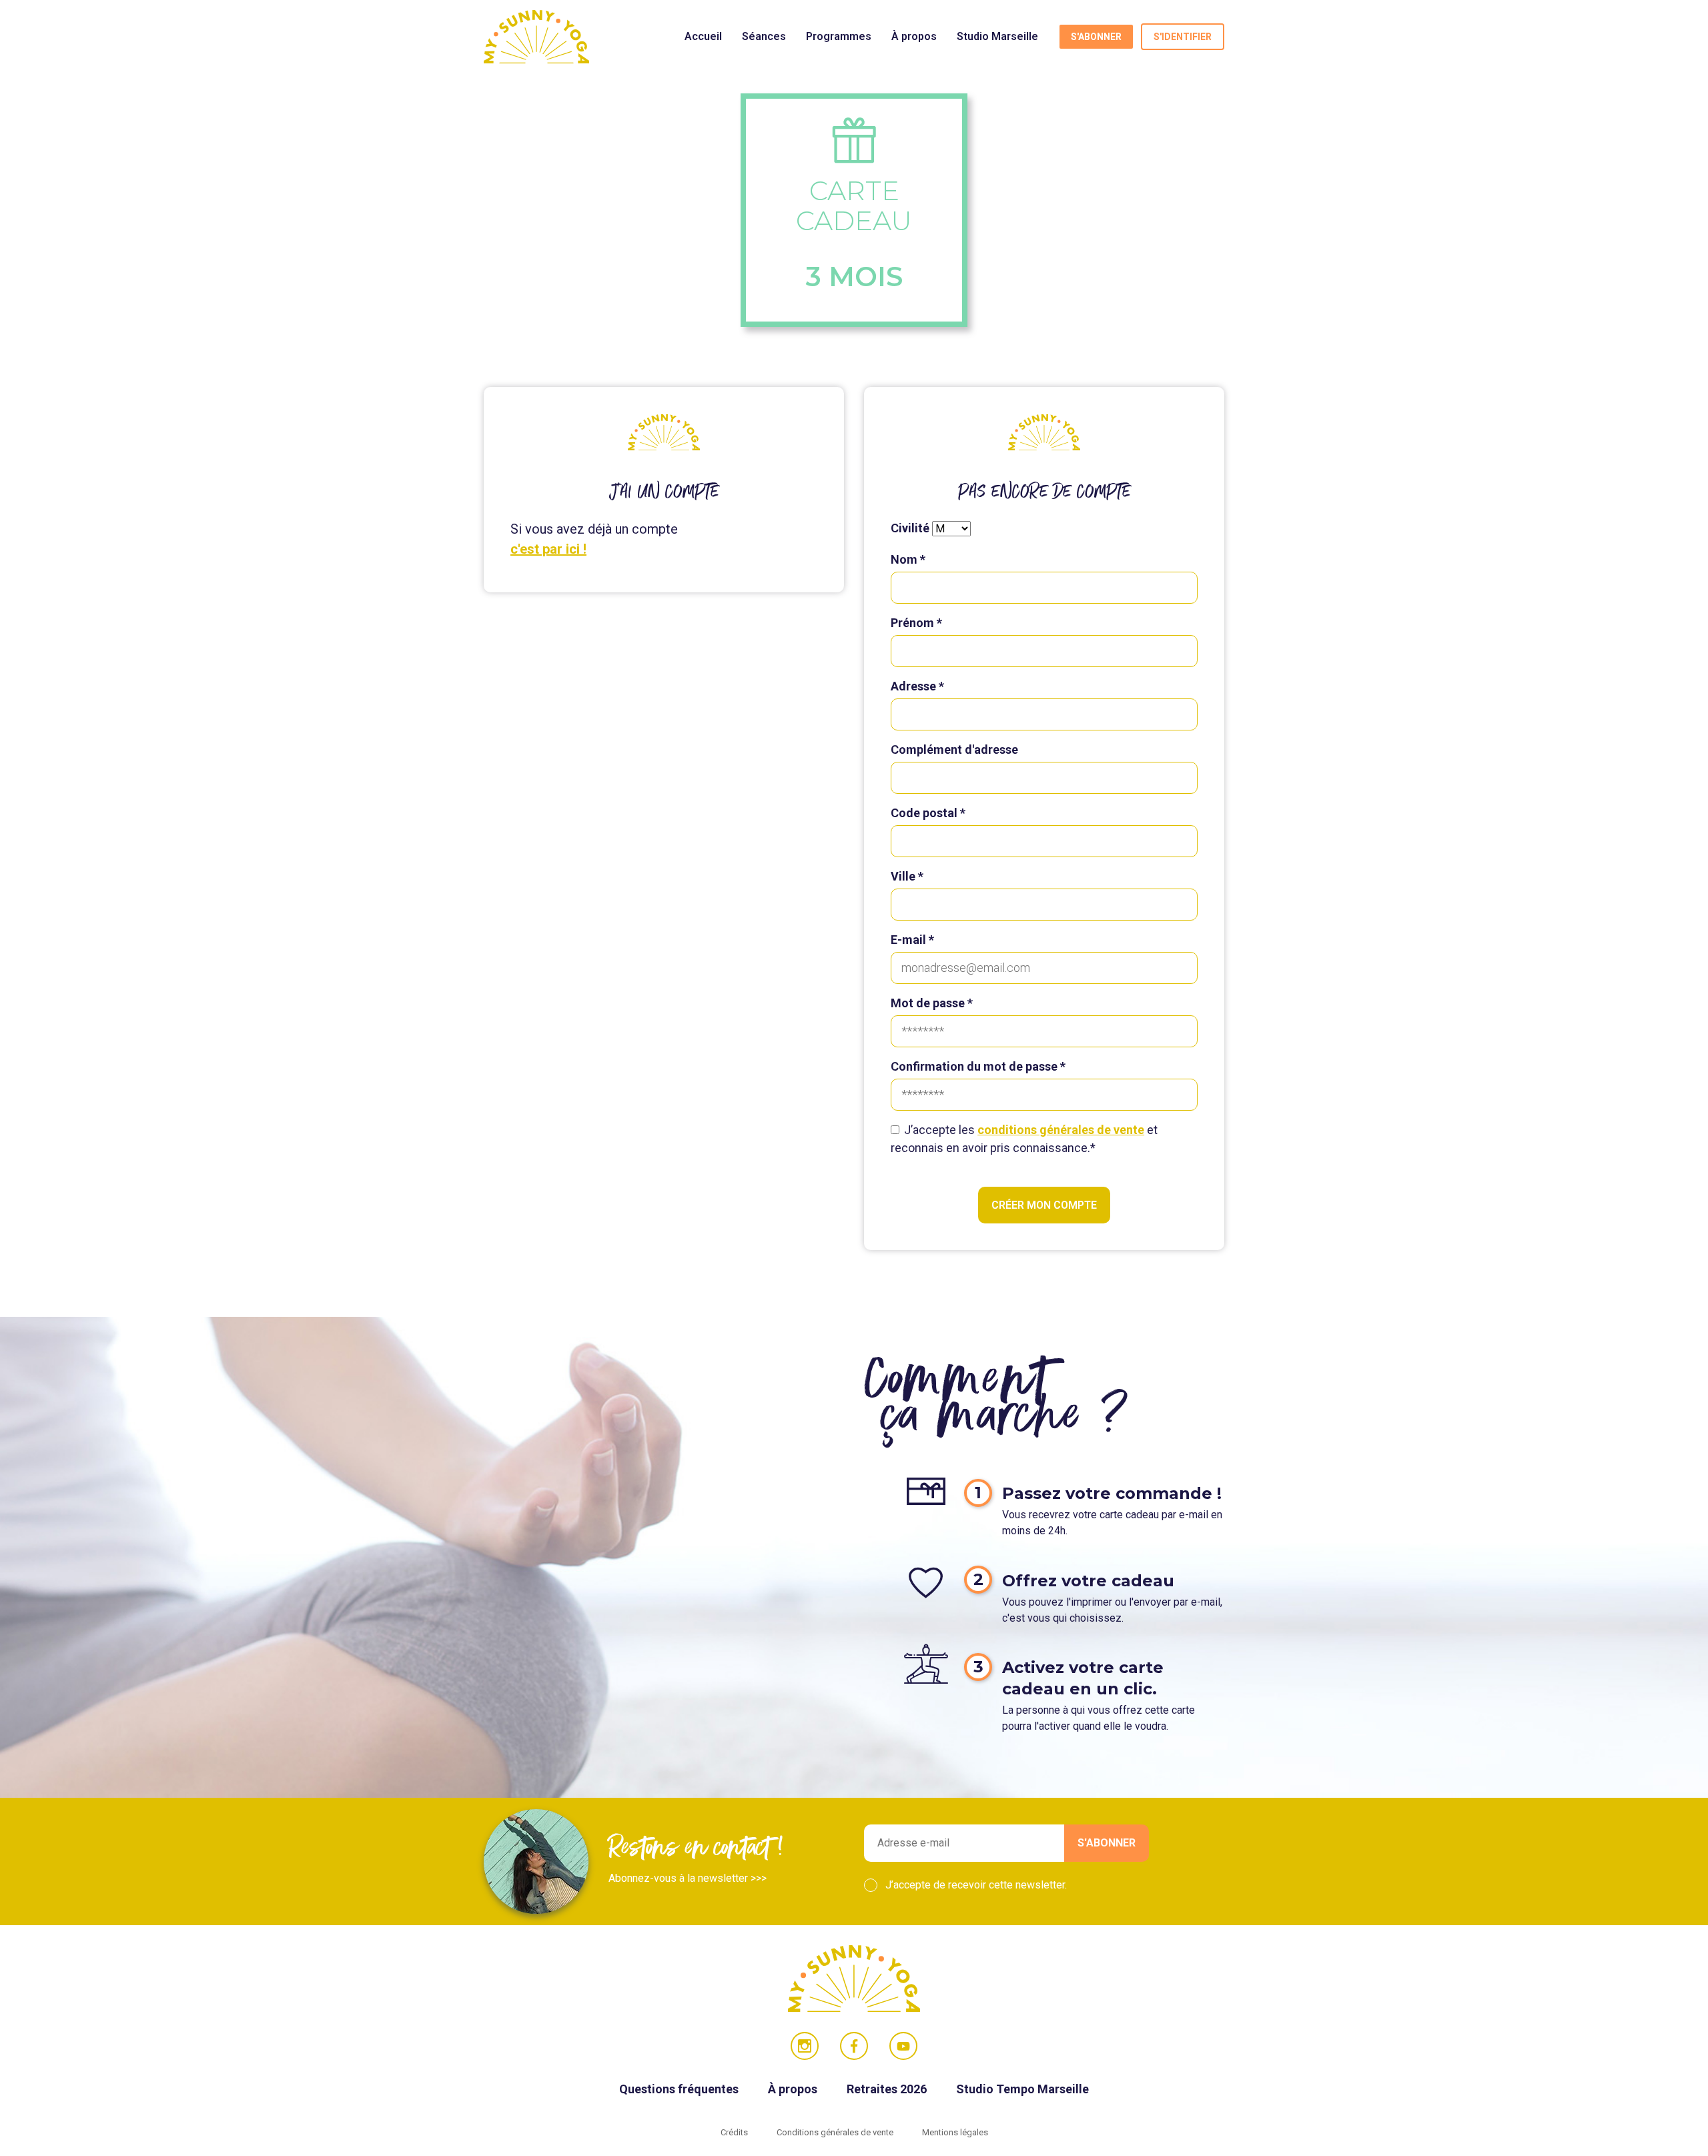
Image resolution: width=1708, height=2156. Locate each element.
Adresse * (917, 686)
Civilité (910, 528)
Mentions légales (955, 2132)
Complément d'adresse (954, 749)
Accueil (703, 36)
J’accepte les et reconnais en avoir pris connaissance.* (1024, 1139)
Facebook (854, 2046)
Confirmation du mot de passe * (978, 1066)
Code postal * (928, 813)
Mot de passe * (932, 1003)
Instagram (805, 2046)
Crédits (735, 2132)
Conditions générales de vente (836, 2132)
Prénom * (916, 623)
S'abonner (1096, 37)
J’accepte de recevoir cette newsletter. (976, 1885)
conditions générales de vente (1061, 1130)
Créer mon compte (1044, 1205)
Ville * (907, 876)
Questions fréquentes (680, 2089)
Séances (764, 36)
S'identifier (1183, 37)
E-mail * (912, 940)
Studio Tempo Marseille (1022, 2089)
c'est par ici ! (548, 549)
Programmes (839, 36)
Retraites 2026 (888, 2089)
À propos (914, 36)
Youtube (903, 2046)
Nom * (908, 559)
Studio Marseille (997, 36)
